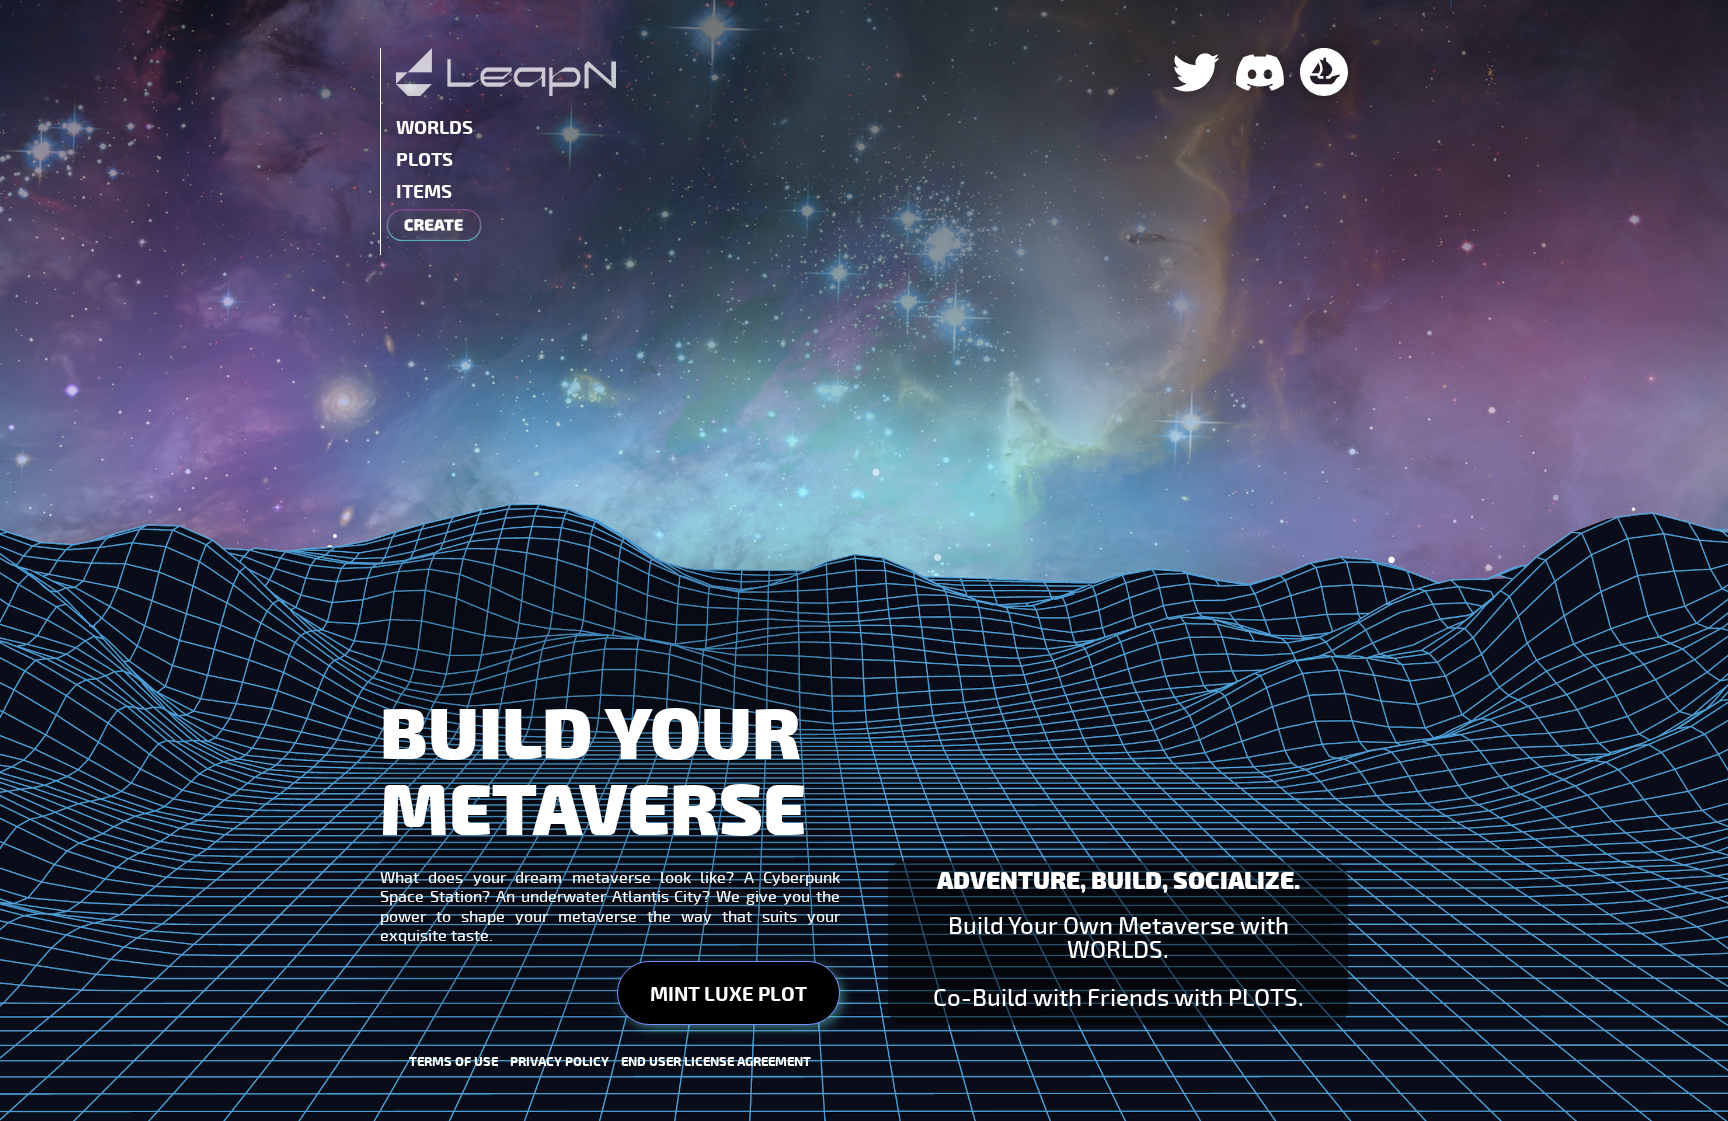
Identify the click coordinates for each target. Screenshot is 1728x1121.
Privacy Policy (565, 1061)
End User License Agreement (716, 1061)
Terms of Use (459, 1061)
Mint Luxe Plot (728, 993)
